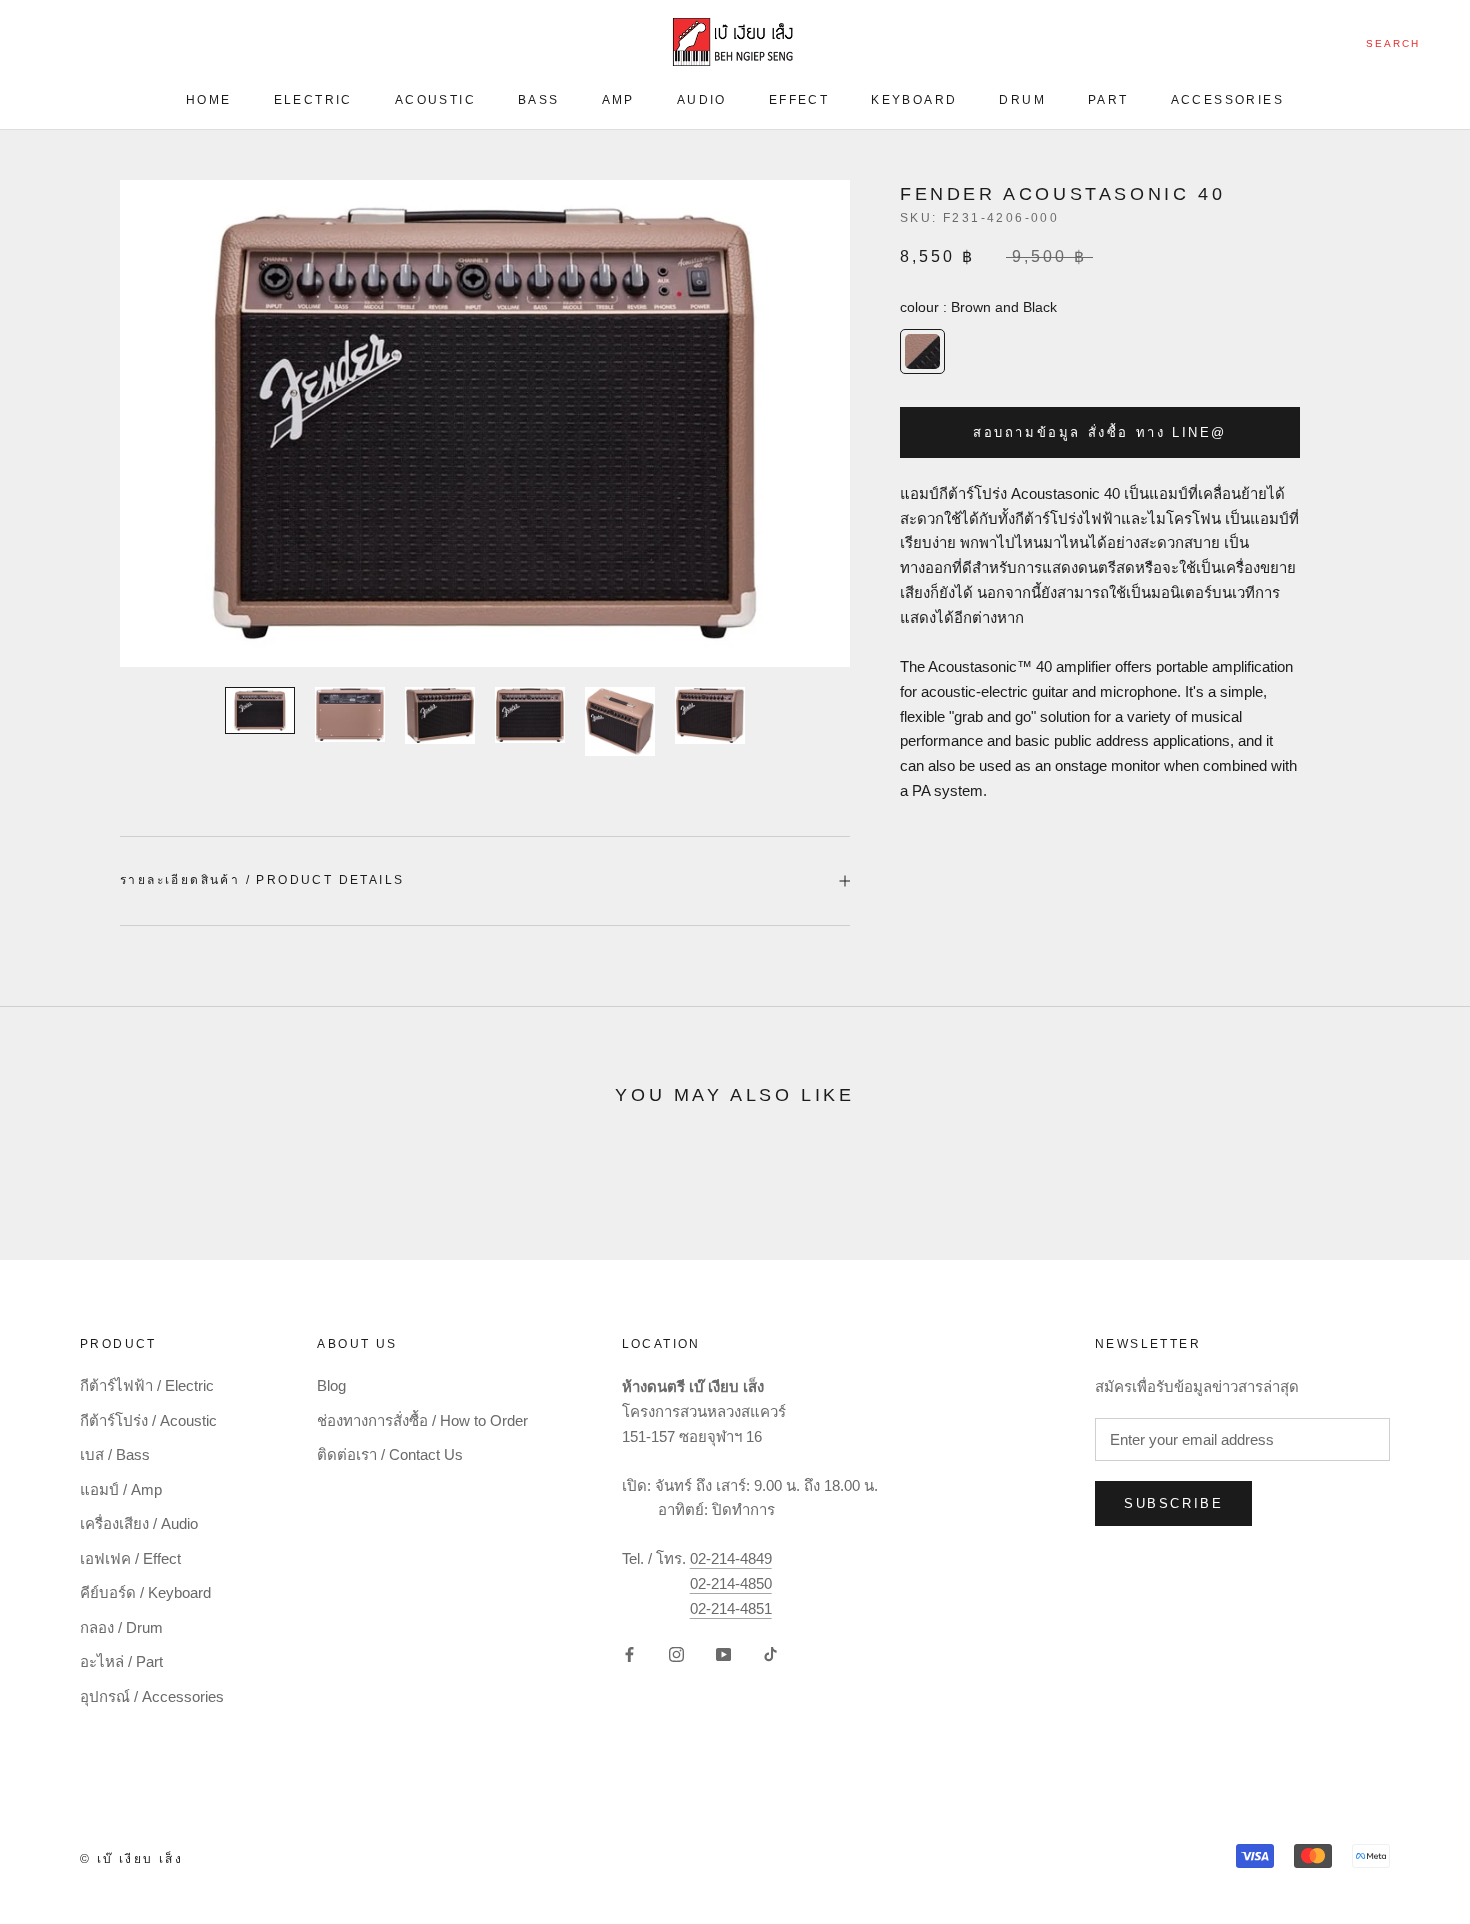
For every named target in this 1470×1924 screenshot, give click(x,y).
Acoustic (435, 100)
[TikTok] (770, 1653)
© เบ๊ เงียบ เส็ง (131, 1859)
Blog (331, 1385)
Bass (539, 100)
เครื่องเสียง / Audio (139, 1523)
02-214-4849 (731, 1558)
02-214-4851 (731, 1608)
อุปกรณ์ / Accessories (152, 1696)
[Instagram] (676, 1653)
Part (1108, 100)
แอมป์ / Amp (121, 1489)
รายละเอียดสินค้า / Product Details (262, 880)
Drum (1022, 100)
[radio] (922, 352)
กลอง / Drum (121, 1627)
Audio (702, 100)
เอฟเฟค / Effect (130, 1558)
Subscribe (1173, 1503)
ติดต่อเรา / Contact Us (390, 1454)
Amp (618, 100)
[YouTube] (723, 1653)
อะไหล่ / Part (121, 1661)
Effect (799, 100)
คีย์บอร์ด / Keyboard (145, 1592)
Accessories (1227, 100)
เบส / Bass (115, 1454)
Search (1393, 43)
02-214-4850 (731, 1583)
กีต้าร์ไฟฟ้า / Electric (147, 1385)
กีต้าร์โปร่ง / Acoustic (148, 1420)
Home (209, 100)
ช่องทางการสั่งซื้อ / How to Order (422, 1420)
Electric (313, 100)
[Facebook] (629, 1653)
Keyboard (914, 100)
